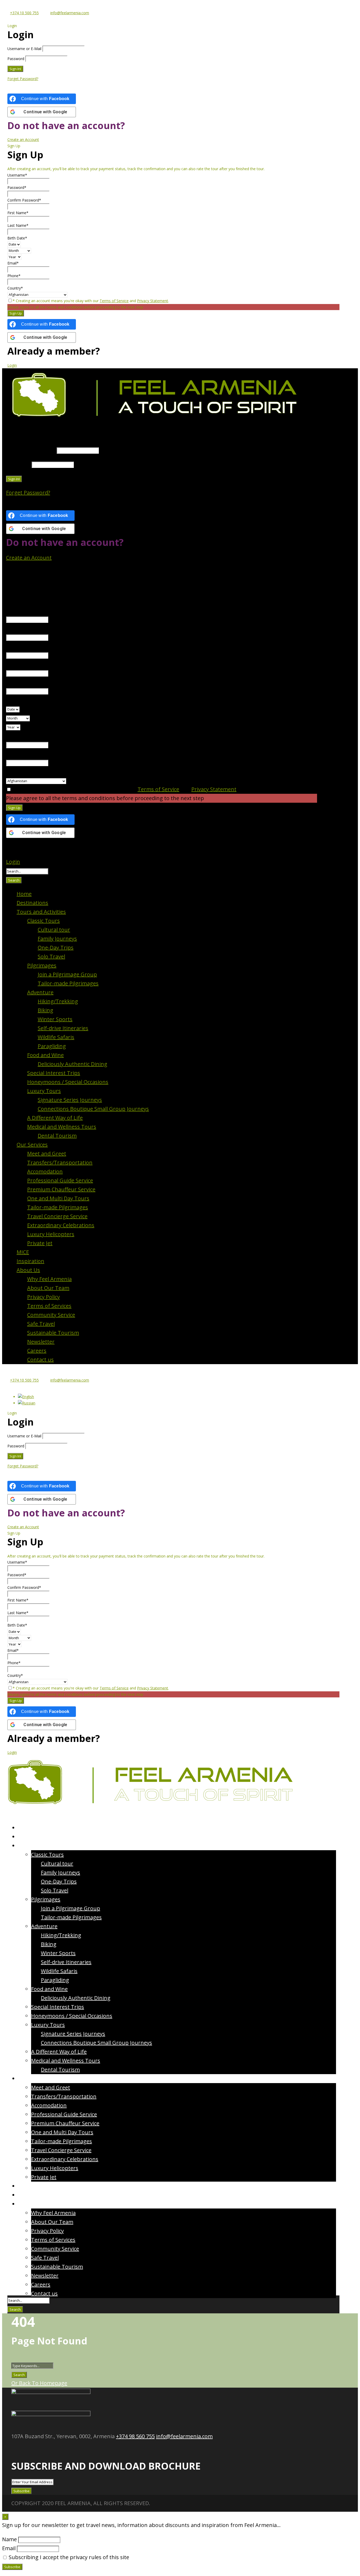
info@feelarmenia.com (70, 13)
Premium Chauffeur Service (61, 1189)
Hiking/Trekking (58, 1001)
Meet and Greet (47, 1154)
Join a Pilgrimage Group (67, 974)
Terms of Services (49, 1306)
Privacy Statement (153, 301)
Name (9, 2539)
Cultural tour (54, 930)
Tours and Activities (41, 912)
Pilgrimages (42, 965)
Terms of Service (114, 301)
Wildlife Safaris (56, 1037)
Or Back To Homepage (39, 2383)
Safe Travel (41, 1324)
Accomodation (45, 1171)
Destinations (32, 903)
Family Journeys (57, 939)
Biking (45, 1010)
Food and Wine (45, 1055)
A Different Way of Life (55, 1118)
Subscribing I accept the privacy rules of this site (68, 2557)
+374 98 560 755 (135, 2436)
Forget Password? (23, 79)
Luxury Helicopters (51, 1234)
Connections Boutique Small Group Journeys (93, 1109)
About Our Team (48, 1288)
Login (12, 365)
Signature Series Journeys (70, 1100)
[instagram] (36, 2450)
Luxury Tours (44, 1091)
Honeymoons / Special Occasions (68, 1082)
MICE (23, 1252)
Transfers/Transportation (60, 1162)
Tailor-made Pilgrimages (68, 983)
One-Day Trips (56, 947)
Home (24, 894)
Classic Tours (43, 921)
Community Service (51, 1315)
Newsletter (41, 1342)
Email (9, 2548)
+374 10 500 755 (24, 13)
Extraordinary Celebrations (61, 1225)
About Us (28, 1270)
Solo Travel (51, 956)
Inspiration (30, 1261)
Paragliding (52, 1046)
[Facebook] (14, 2450)
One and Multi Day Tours (58, 1198)
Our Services (32, 1145)
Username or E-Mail (24, 49)
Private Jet (40, 1243)
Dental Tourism (57, 1136)
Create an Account (23, 139)
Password (16, 59)
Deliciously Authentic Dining (72, 1064)
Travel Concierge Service (57, 1216)
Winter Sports (55, 1019)
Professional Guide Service (60, 1180)
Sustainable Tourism (53, 1333)
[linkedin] (26, 2450)
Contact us (40, 1360)
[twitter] (21, 2450)
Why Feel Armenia (49, 1279)
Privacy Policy (43, 1297)
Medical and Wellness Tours (62, 1127)
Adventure (40, 992)
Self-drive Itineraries (63, 1028)
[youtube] (31, 2450)
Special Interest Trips (54, 1073)
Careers (37, 1351)
